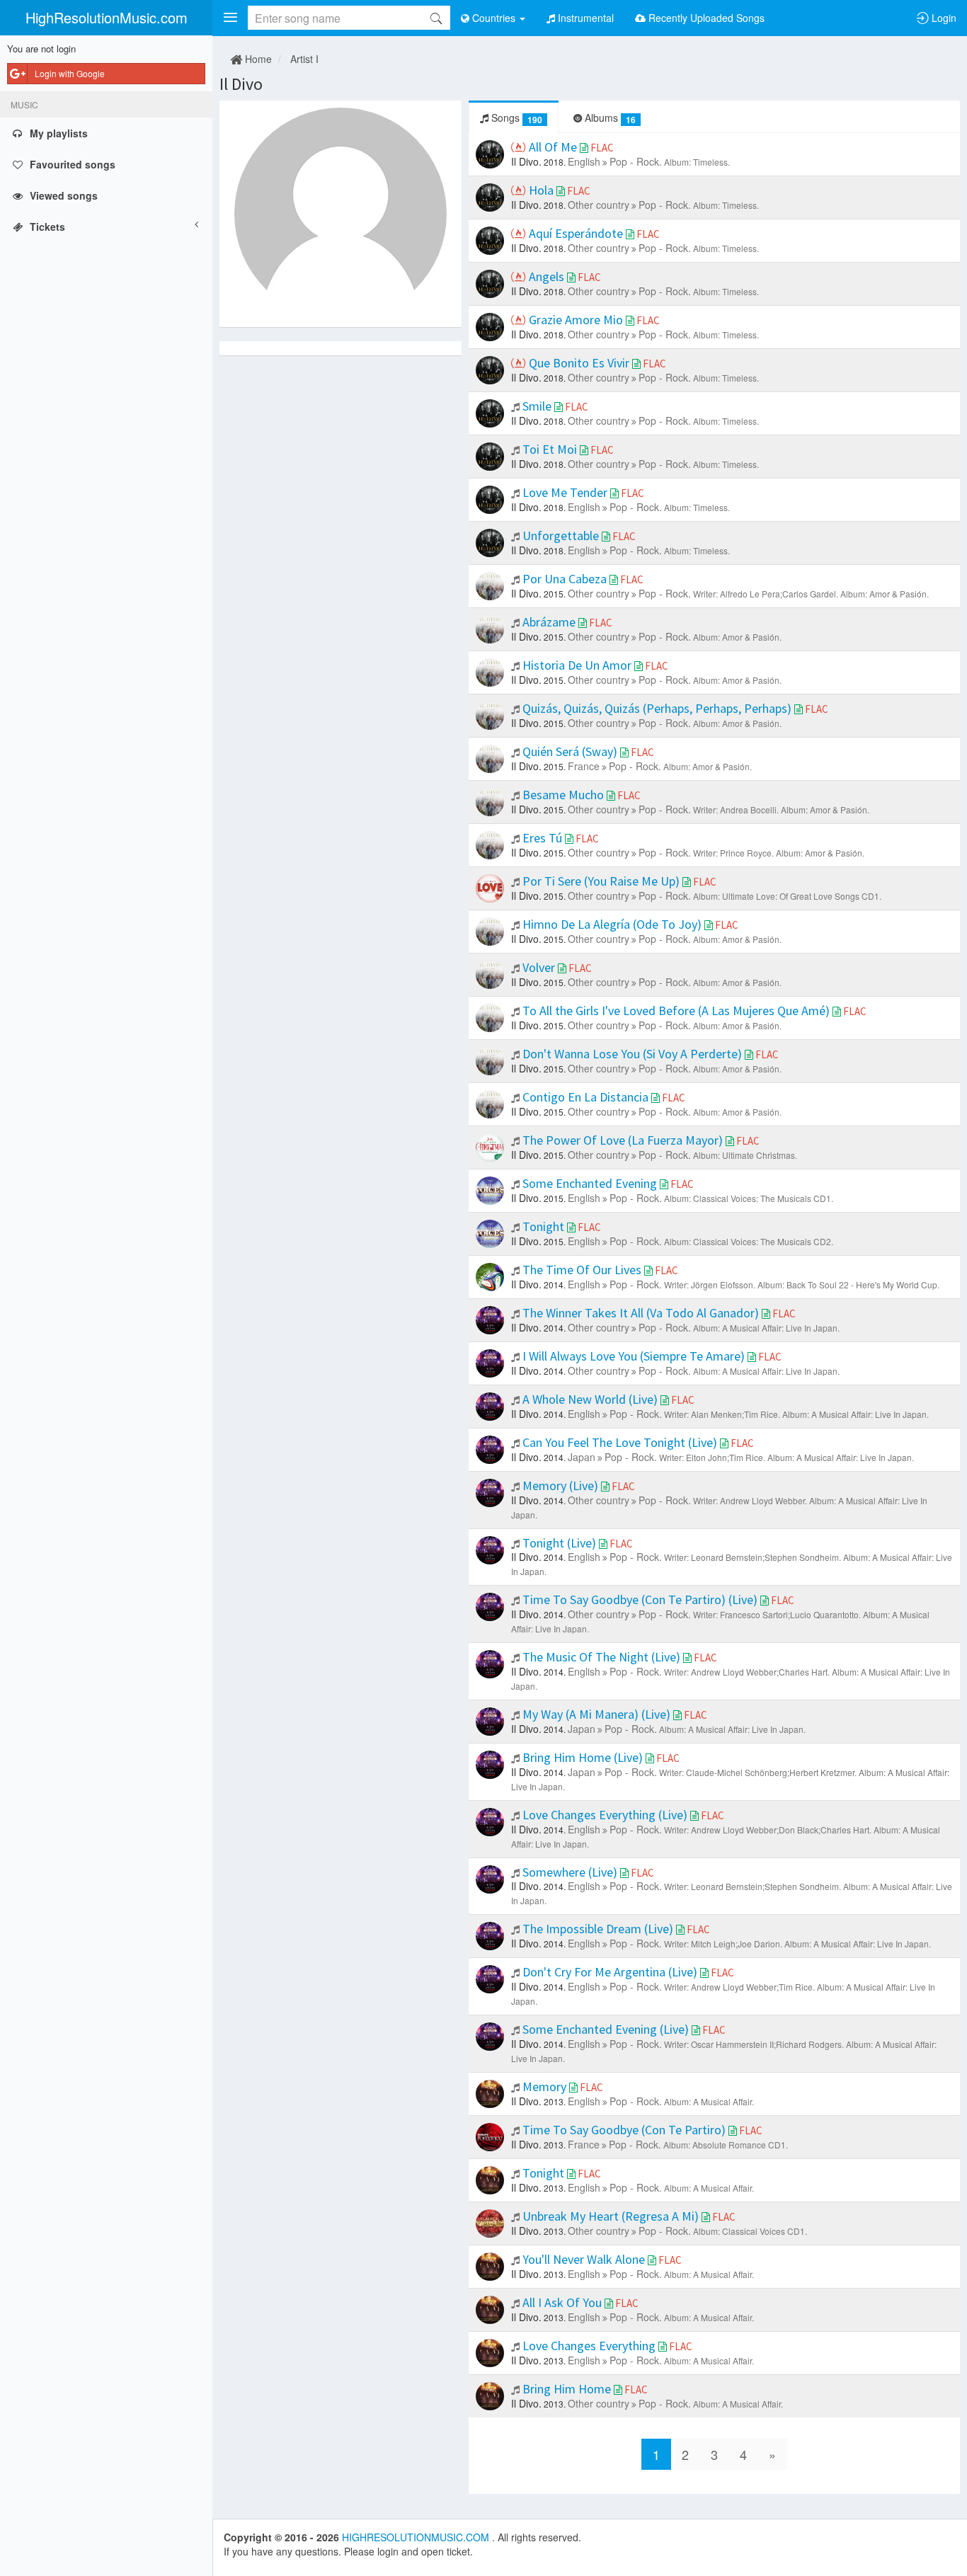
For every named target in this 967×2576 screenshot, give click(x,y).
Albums (609, 118)
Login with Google (70, 73)
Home (257, 59)
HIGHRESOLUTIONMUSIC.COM (417, 2537)
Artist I (304, 59)
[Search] (436, 18)
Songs (515, 118)
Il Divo (241, 84)
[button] (230, 18)
